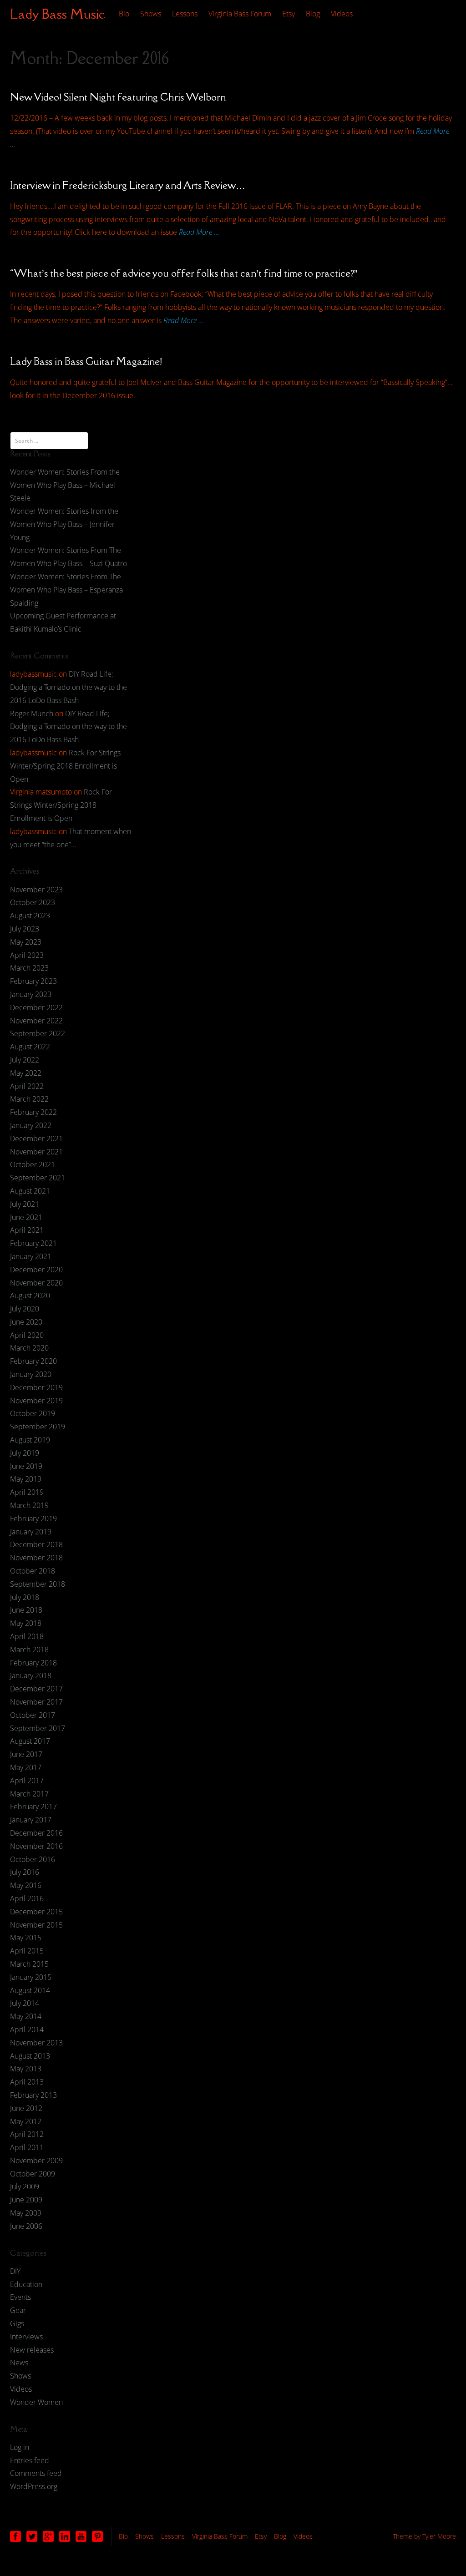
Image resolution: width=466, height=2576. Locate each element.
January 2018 (31, 1675)
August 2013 (30, 2056)
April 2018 (27, 1636)
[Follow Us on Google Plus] (48, 2536)
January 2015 (31, 1977)
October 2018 (33, 1571)
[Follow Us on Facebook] (15, 2536)
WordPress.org (34, 2486)
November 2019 (36, 1401)
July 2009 (25, 2186)
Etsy (289, 14)
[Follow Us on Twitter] (32, 2536)
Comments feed (36, 2473)
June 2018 (26, 1610)
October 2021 (33, 1164)
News (19, 2363)
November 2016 (36, 1846)
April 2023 (27, 955)
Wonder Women (36, 2402)
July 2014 (25, 2003)
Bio (124, 14)
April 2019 (27, 1492)
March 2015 (29, 1964)
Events (20, 2297)
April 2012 (27, 2134)
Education (26, 2284)
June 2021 (26, 1217)
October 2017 (33, 1715)
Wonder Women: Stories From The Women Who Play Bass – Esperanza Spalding (66, 590)
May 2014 (26, 2016)
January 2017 (31, 1820)
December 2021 (36, 1139)
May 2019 (26, 1479)
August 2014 (30, 1990)
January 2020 (31, 1374)
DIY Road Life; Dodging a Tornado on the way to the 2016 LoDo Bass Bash (68, 687)
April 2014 (27, 2029)
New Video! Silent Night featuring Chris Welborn (118, 97)
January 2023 (31, 994)
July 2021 (25, 1204)
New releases (32, 2350)
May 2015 (26, 1938)
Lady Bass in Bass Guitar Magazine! (86, 361)
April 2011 (27, 2147)
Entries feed (30, 2460)
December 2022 (36, 1007)
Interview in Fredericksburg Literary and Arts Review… (128, 185)
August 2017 (30, 1741)
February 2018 (33, 1663)
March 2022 (29, 1099)
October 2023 (33, 902)
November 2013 (36, 2043)
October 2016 (33, 1859)
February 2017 (33, 1807)
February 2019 (33, 1518)
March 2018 (29, 1650)
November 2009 (36, 2161)
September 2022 (38, 1033)
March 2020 (29, 1348)
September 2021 (38, 1178)
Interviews (26, 2337)
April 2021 (27, 1230)
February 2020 (33, 1361)
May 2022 (26, 1073)
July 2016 (25, 1872)
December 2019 (36, 1387)
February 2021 (33, 1243)
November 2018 (36, 1558)
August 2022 (30, 1047)
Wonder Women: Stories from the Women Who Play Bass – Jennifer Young (64, 524)
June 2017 (26, 1754)
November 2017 (36, 1702)
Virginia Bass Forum (240, 14)
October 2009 (33, 2174)
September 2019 (38, 1427)
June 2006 (26, 2226)
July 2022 (25, 1060)
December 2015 (36, 1912)
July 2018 (25, 1597)
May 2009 (26, 2213)
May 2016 (26, 1885)
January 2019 (31, 1532)
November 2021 (36, 1152)
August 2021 (30, 1191)
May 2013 (26, 2069)
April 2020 (27, 1335)
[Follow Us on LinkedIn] (65, 2536)
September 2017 (38, 1728)
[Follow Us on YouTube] (81, 2536)
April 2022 (27, 1086)
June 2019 (26, 1466)
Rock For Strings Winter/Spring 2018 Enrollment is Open (65, 766)
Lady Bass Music (58, 14)
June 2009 (26, 2200)
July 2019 (25, 1453)
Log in (20, 2447)
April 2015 (27, 1951)
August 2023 (30, 916)
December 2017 (36, 1689)
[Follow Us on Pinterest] (97, 2536)
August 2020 (30, 1296)
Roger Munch (32, 714)
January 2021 (31, 1256)
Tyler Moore (439, 2536)
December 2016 (36, 1833)
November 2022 (36, 1021)
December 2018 (36, 1544)
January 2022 (31, 1125)
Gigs (17, 2323)
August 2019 (30, 1440)
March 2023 (29, 968)
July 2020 (25, 1309)
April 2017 (27, 1781)
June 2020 (26, 1322)
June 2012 (26, 2108)
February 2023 (33, 981)
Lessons (185, 14)
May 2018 (26, 1623)
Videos (342, 14)
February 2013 (33, 2095)
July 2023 (25, 929)
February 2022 (33, 1112)
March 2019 (29, 1505)
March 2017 (29, 1794)
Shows (151, 14)
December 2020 (36, 1270)
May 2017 (26, 1767)
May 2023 (26, 942)
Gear (18, 2310)
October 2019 (33, 1413)
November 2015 (36, 1925)
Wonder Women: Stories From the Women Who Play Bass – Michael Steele (65, 485)
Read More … (199, 232)
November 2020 (36, 1283)
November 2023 (36, 890)
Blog (313, 14)
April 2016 (27, 1898)
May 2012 (26, 2121)
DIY (15, 2271)
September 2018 (38, 1584)
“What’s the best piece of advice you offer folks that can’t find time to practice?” (184, 273)
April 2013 (27, 2082)
